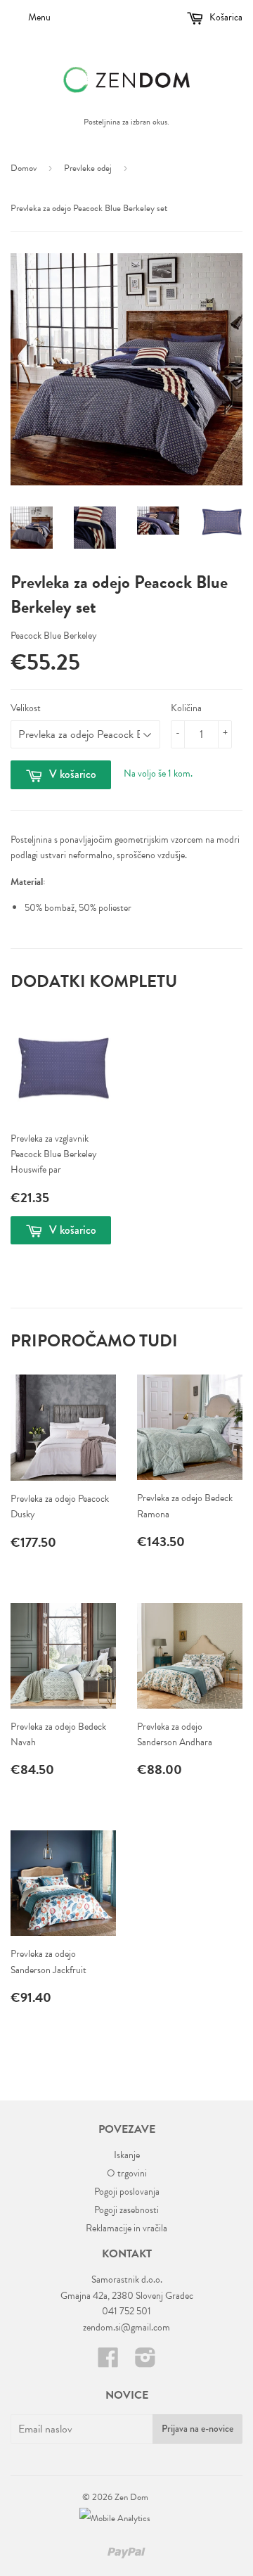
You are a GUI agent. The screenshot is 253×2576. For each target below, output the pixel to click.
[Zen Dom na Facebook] (108, 2363)
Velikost (26, 708)
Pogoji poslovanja (127, 2192)
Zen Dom (131, 2497)
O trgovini (127, 2173)
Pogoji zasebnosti (126, 2210)
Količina (186, 708)
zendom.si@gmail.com (126, 2327)
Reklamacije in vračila (126, 2228)
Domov (24, 168)
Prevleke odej (88, 168)
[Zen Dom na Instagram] (145, 2363)
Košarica (225, 17)
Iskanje (127, 2155)
